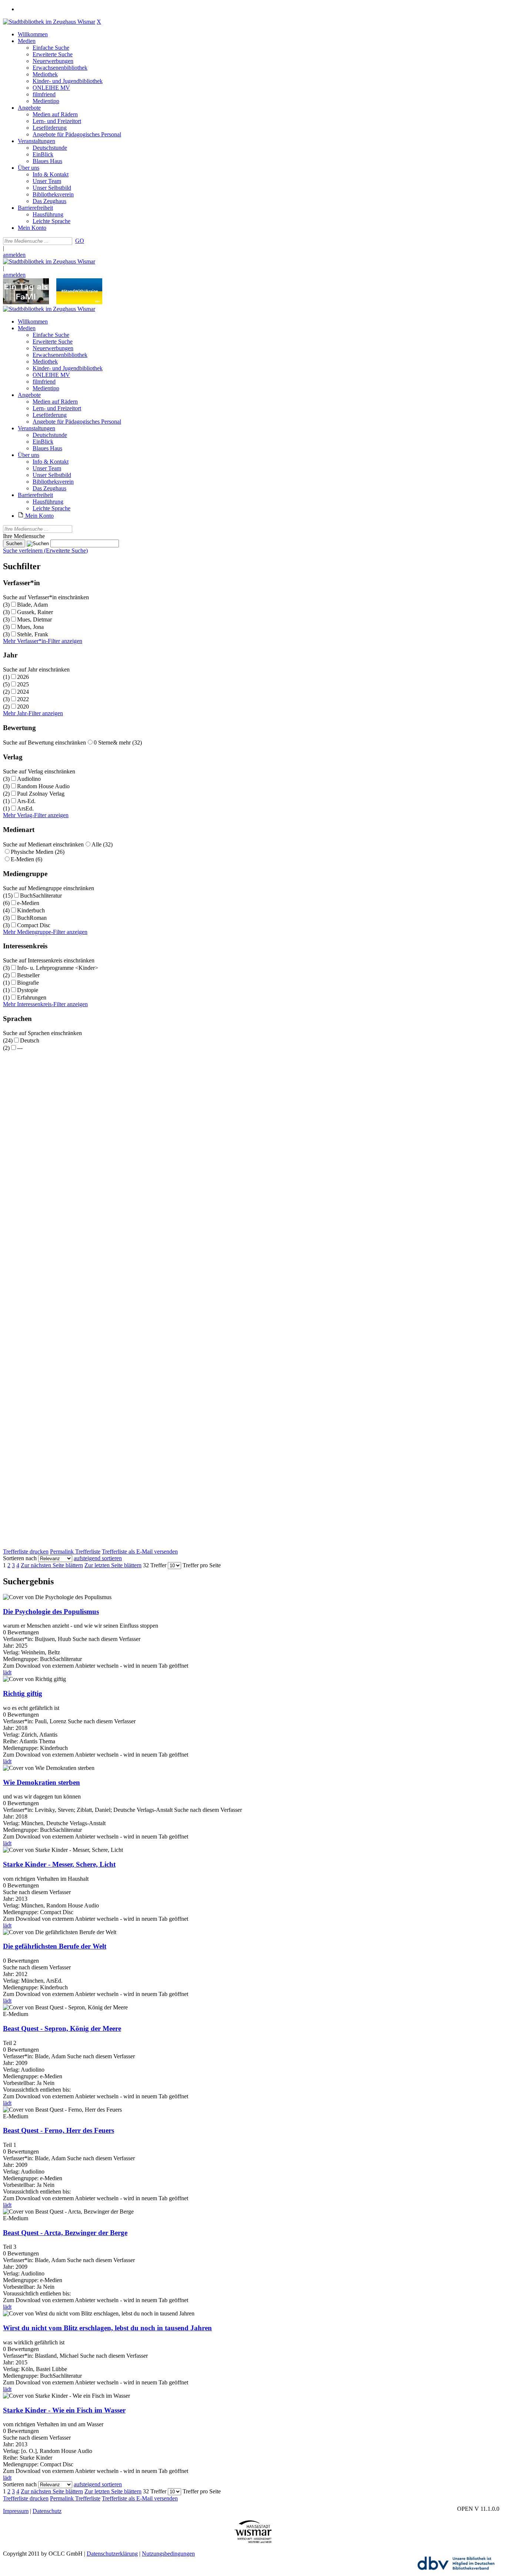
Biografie (28, 983)
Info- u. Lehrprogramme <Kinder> (58, 968)
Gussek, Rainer (35, 612)
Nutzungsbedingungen (168, 2554)
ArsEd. (25, 808)
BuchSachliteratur (41, 896)
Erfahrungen (32, 997)
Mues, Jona (30, 627)
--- (20, 1048)
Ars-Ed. (26, 801)
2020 (23, 707)
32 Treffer (155, 1565)
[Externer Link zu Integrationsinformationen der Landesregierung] (79, 302)
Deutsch (30, 1040)
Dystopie (28, 990)
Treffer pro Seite (202, 1565)
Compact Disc (34, 925)
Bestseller (28, 975)
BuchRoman (32, 918)
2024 (23, 692)
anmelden (14, 255)
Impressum (16, 2511)
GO (80, 241)
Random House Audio (43, 786)
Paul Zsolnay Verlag (41, 794)
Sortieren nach (20, 1558)
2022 (23, 699)
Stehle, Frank (33, 634)
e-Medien (28, 903)
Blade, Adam (32, 605)
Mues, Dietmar (34, 619)
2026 (23, 677)
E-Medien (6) (26, 859)
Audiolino (29, 779)
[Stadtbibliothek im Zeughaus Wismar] (49, 22)
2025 (23, 684)
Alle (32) (102, 844)
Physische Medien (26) (38, 852)
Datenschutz (47, 2511)
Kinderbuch (31, 910)
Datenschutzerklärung (112, 2554)
